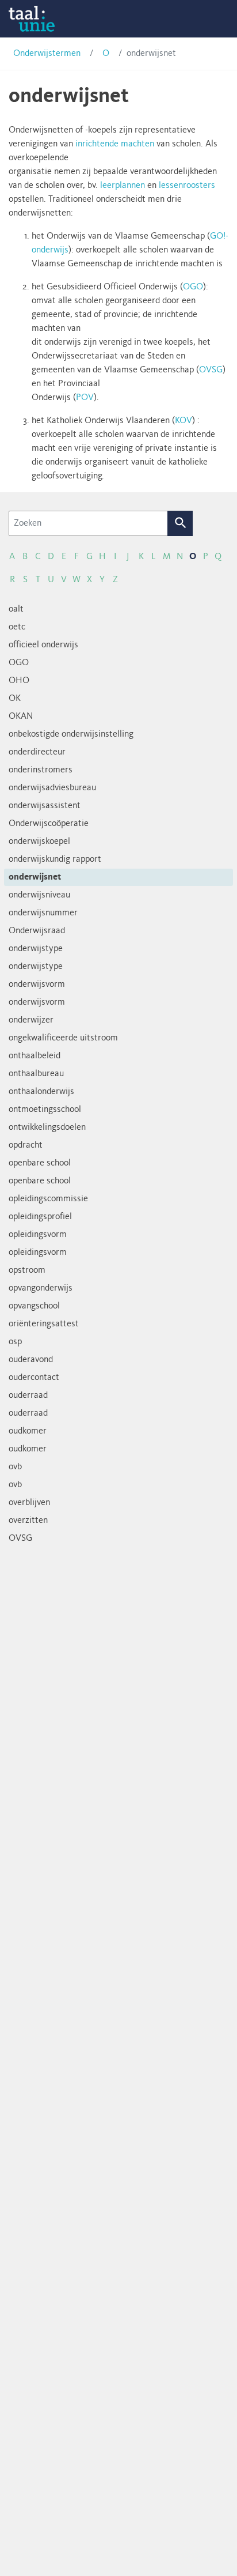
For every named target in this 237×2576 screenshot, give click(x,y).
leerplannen (123, 186)
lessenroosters (187, 186)
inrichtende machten (115, 144)
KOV (184, 421)
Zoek (180, 523)
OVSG (211, 370)
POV (85, 398)
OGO (193, 287)
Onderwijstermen (47, 54)
